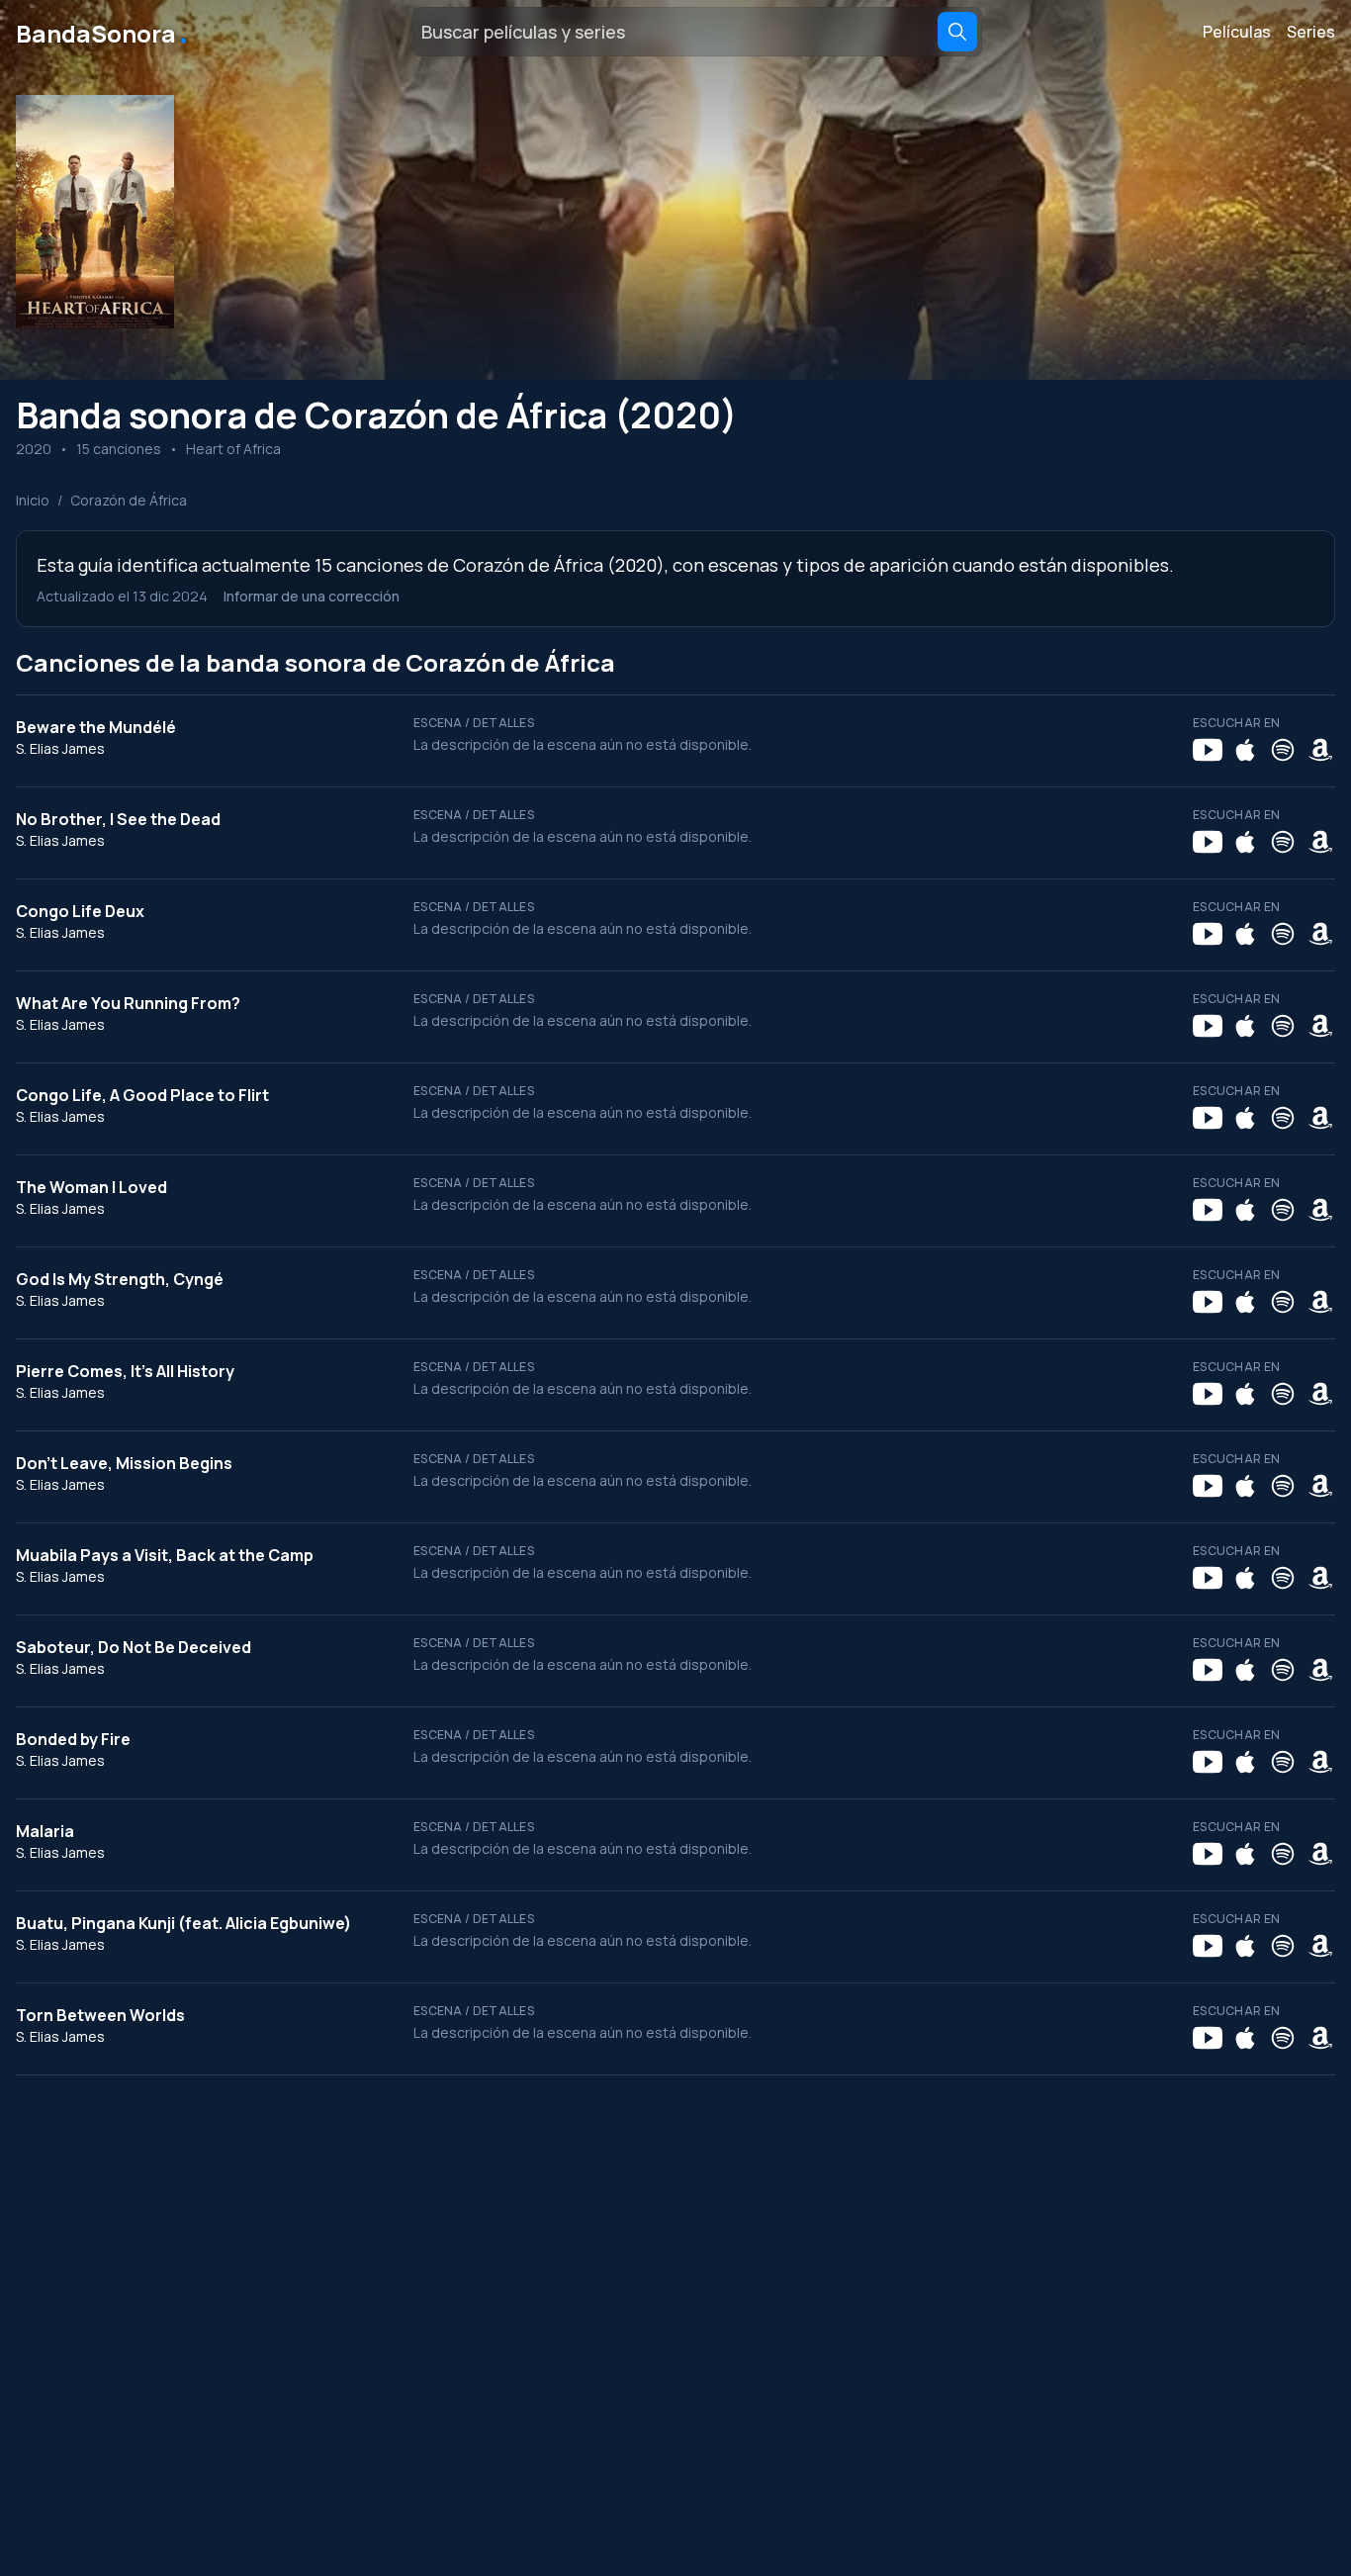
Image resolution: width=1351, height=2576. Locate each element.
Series (1311, 32)
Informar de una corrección (312, 596)
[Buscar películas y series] (957, 32)
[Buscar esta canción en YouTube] (1208, 750)
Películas (1237, 32)
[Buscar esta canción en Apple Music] (1245, 750)
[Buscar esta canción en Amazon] (1320, 750)
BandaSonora (103, 32)
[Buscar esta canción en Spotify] (1283, 750)
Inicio (33, 500)
